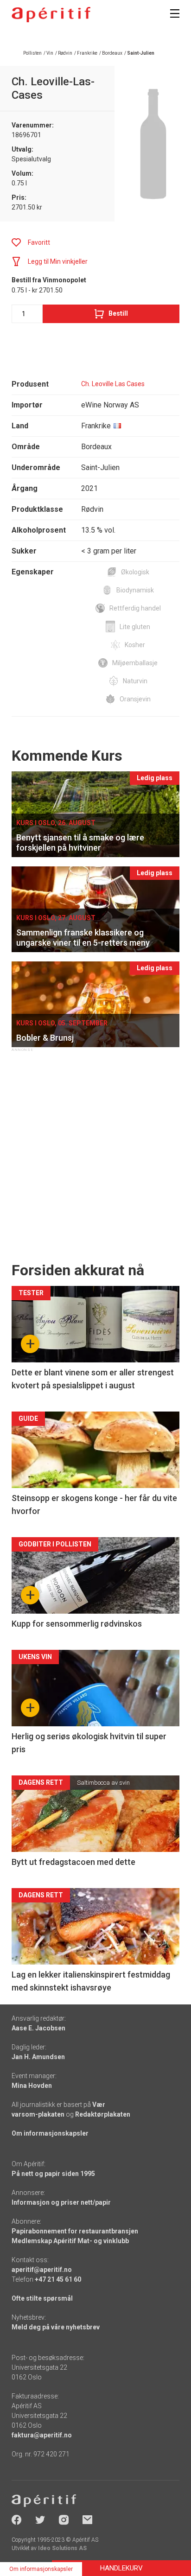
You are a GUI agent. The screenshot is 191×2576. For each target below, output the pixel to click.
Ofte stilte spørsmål (42, 2298)
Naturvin (135, 681)
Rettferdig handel (135, 608)
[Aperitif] (51, 15)
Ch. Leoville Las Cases (113, 384)
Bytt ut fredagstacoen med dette (73, 1862)
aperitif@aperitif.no (42, 2270)
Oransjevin (135, 699)
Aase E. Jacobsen (38, 2028)
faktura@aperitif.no (42, 2435)
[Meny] (175, 13)
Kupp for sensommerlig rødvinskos (77, 1624)
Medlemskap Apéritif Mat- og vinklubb (70, 2241)
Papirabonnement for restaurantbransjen (75, 2231)
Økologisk (135, 572)
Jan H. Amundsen (38, 2057)
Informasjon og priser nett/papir (61, 2202)
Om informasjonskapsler (50, 2133)
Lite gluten (135, 627)
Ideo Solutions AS (62, 2548)
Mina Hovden (32, 2086)
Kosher (135, 645)
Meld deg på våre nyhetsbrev (56, 2327)
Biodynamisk (135, 590)
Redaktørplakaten (103, 2114)
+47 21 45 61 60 (58, 2279)
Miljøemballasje (135, 663)
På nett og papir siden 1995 (53, 2174)
